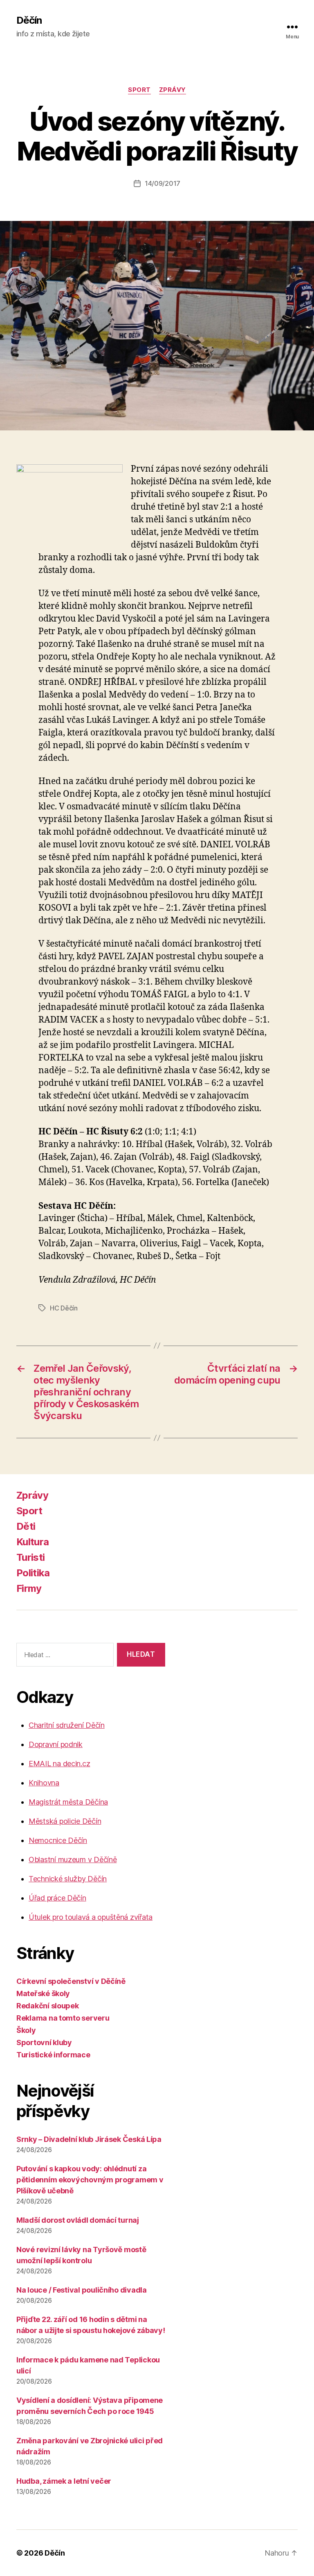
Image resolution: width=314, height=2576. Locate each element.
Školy (26, 2030)
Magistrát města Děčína (68, 1802)
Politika (33, 1573)
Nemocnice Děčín (58, 1840)
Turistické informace (53, 2055)
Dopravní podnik (56, 1744)
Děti (26, 1526)
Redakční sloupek (48, 2006)
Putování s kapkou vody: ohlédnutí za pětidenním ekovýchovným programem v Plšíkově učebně (90, 2180)
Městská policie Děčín (65, 1821)
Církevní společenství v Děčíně (71, 1981)
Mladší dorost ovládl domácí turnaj (78, 2220)
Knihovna (44, 1783)
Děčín (29, 20)
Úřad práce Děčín (57, 1898)
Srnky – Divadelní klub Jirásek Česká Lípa (89, 2139)
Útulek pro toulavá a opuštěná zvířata (91, 1917)
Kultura (33, 1542)
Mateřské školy (43, 1993)
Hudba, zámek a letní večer (64, 2481)
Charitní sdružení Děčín (67, 1725)
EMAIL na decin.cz (59, 1764)
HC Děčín (64, 1308)
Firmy (29, 1588)
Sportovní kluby (44, 2042)
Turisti (30, 1557)
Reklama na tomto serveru (63, 2018)
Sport (139, 90)
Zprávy (173, 90)
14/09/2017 (163, 183)
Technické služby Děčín (68, 1879)
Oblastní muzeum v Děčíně (73, 1860)
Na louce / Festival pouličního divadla (82, 2290)
